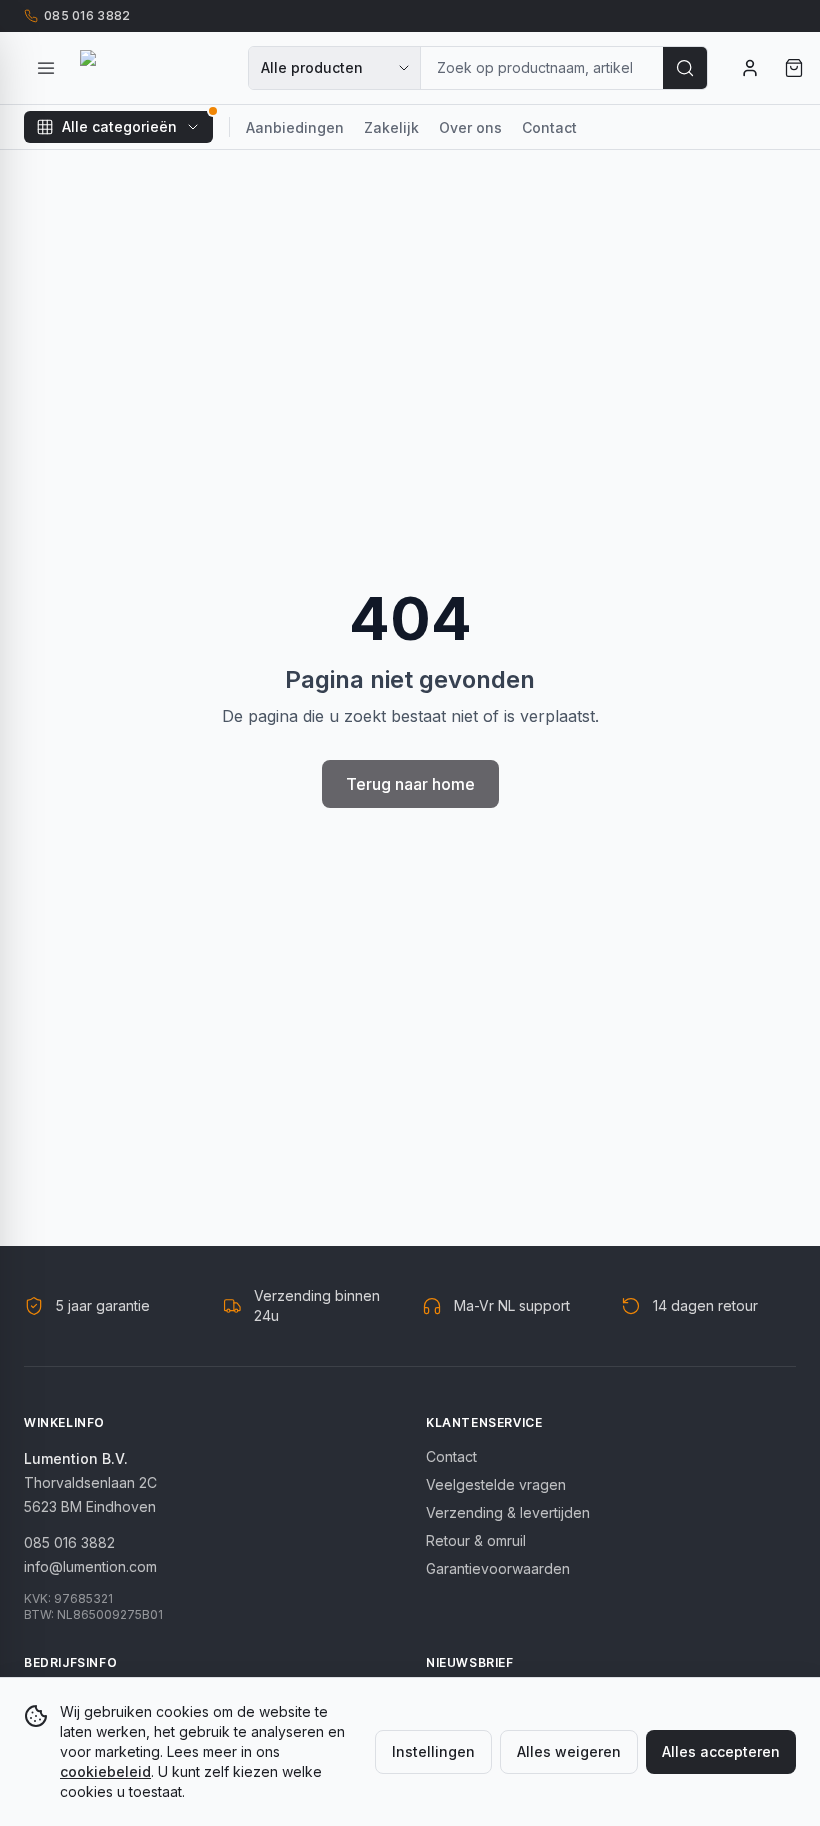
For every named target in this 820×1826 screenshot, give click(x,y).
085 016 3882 (69, 1542)
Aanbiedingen (295, 127)
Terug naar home (410, 784)
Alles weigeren (569, 1751)
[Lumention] (152, 68)
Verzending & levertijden (508, 1512)
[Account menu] (750, 68)
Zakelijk (391, 127)
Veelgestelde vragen (496, 1484)
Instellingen (433, 1751)
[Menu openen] (46, 68)
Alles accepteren (721, 1751)
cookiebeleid (105, 1771)
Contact (549, 127)
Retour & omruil (476, 1540)
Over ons (470, 127)
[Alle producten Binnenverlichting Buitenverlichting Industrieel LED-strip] (335, 68)
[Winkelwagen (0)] (794, 68)
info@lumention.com (90, 1566)
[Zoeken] (685, 68)
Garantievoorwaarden (498, 1568)
